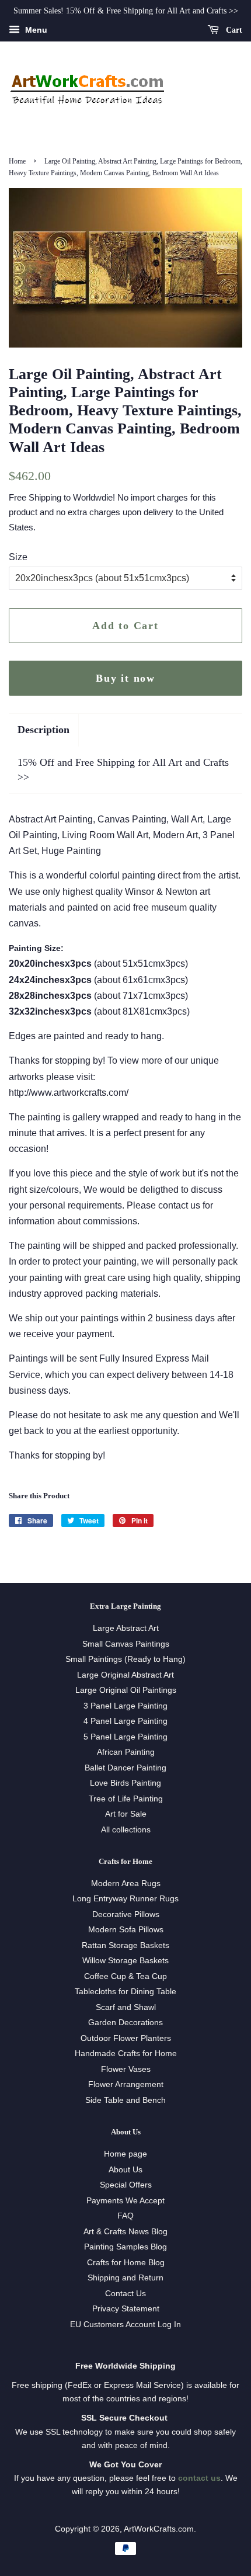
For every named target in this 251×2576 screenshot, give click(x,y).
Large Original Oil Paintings (126, 1690)
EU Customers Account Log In (125, 2325)
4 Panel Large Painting (125, 1721)
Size (18, 557)
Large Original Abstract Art (125, 1675)
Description (43, 730)
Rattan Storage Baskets (125, 1945)
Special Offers (126, 2185)
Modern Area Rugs (126, 1884)
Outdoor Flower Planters (126, 2038)
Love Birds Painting (125, 1783)
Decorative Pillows (126, 1914)
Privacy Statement (126, 2309)
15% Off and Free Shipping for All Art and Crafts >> (123, 770)
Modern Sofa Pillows (126, 1930)
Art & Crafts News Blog (125, 2232)
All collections (126, 1830)
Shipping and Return (125, 2278)
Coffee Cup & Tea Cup (125, 1976)
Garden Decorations (125, 2023)
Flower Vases (126, 2069)
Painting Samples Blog (125, 2247)
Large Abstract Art (126, 1628)
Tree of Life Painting (126, 1799)
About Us (125, 2170)
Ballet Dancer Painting (125, 1768)
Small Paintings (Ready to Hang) (125, 1659)
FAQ (125, 2216)
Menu (35, 30)
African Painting (126, 1752)
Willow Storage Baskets (125, 1961)
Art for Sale (126, 1814)
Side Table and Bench (125, 2100)
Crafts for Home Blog (126, 2263)
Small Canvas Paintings (126, 1644)
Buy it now (125, 678)
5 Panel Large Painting (125, 1737)
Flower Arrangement (126, 2084)
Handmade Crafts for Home (126, 2053)
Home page (125, 2154)
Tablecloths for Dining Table (125, 1992)
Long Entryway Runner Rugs (125, 1899)
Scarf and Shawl (126, 2007)
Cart (233, 30)
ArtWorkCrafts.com (159, 2529)
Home (17, 161)
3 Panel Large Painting (125, 1706)
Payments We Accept (125, 2201)
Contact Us (125, 2294)
